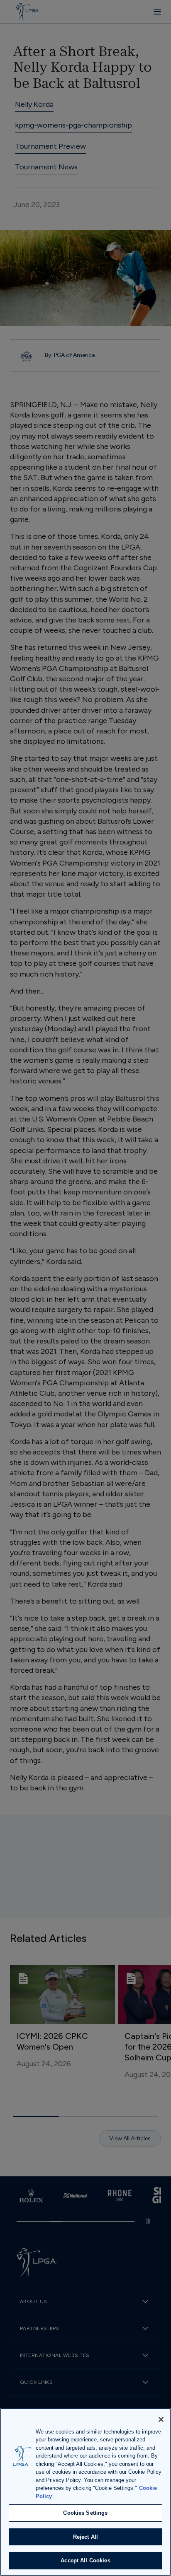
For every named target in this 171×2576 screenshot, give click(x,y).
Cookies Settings (85, 2513)
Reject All (85, 2537)
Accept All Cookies (85, 2560)
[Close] (161, 2419)
